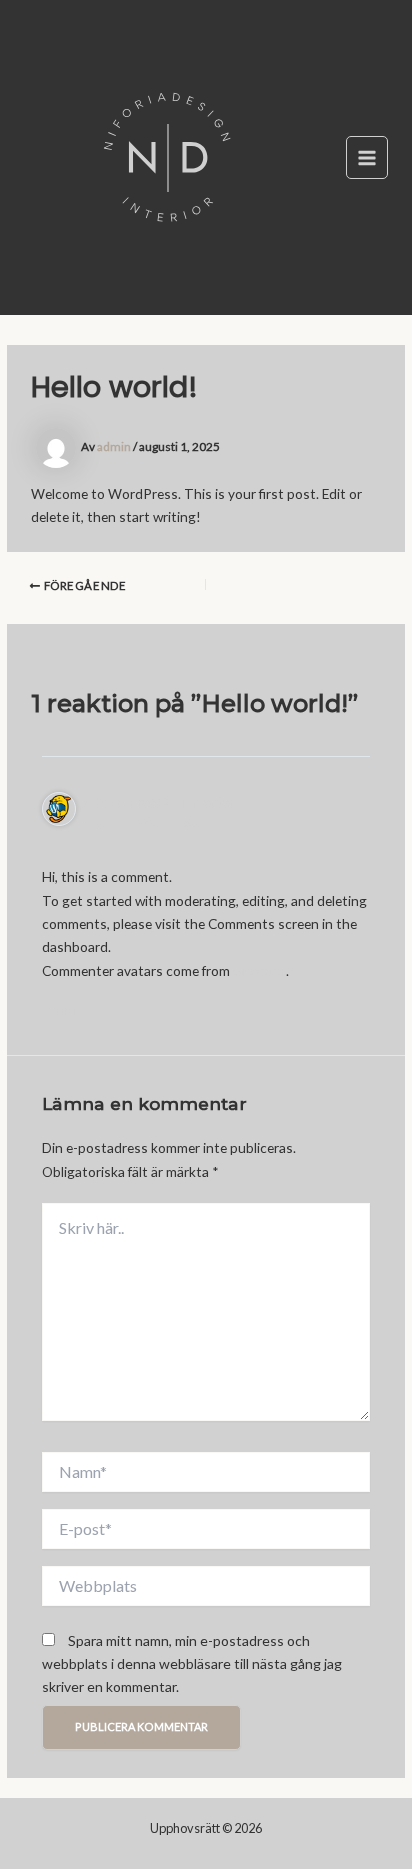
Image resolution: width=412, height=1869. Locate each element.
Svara (58, 1010)
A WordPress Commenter (158, 802)
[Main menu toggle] (367, 157)
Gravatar (259, 970)
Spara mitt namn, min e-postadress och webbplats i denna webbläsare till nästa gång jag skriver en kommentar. (192, 1664)
